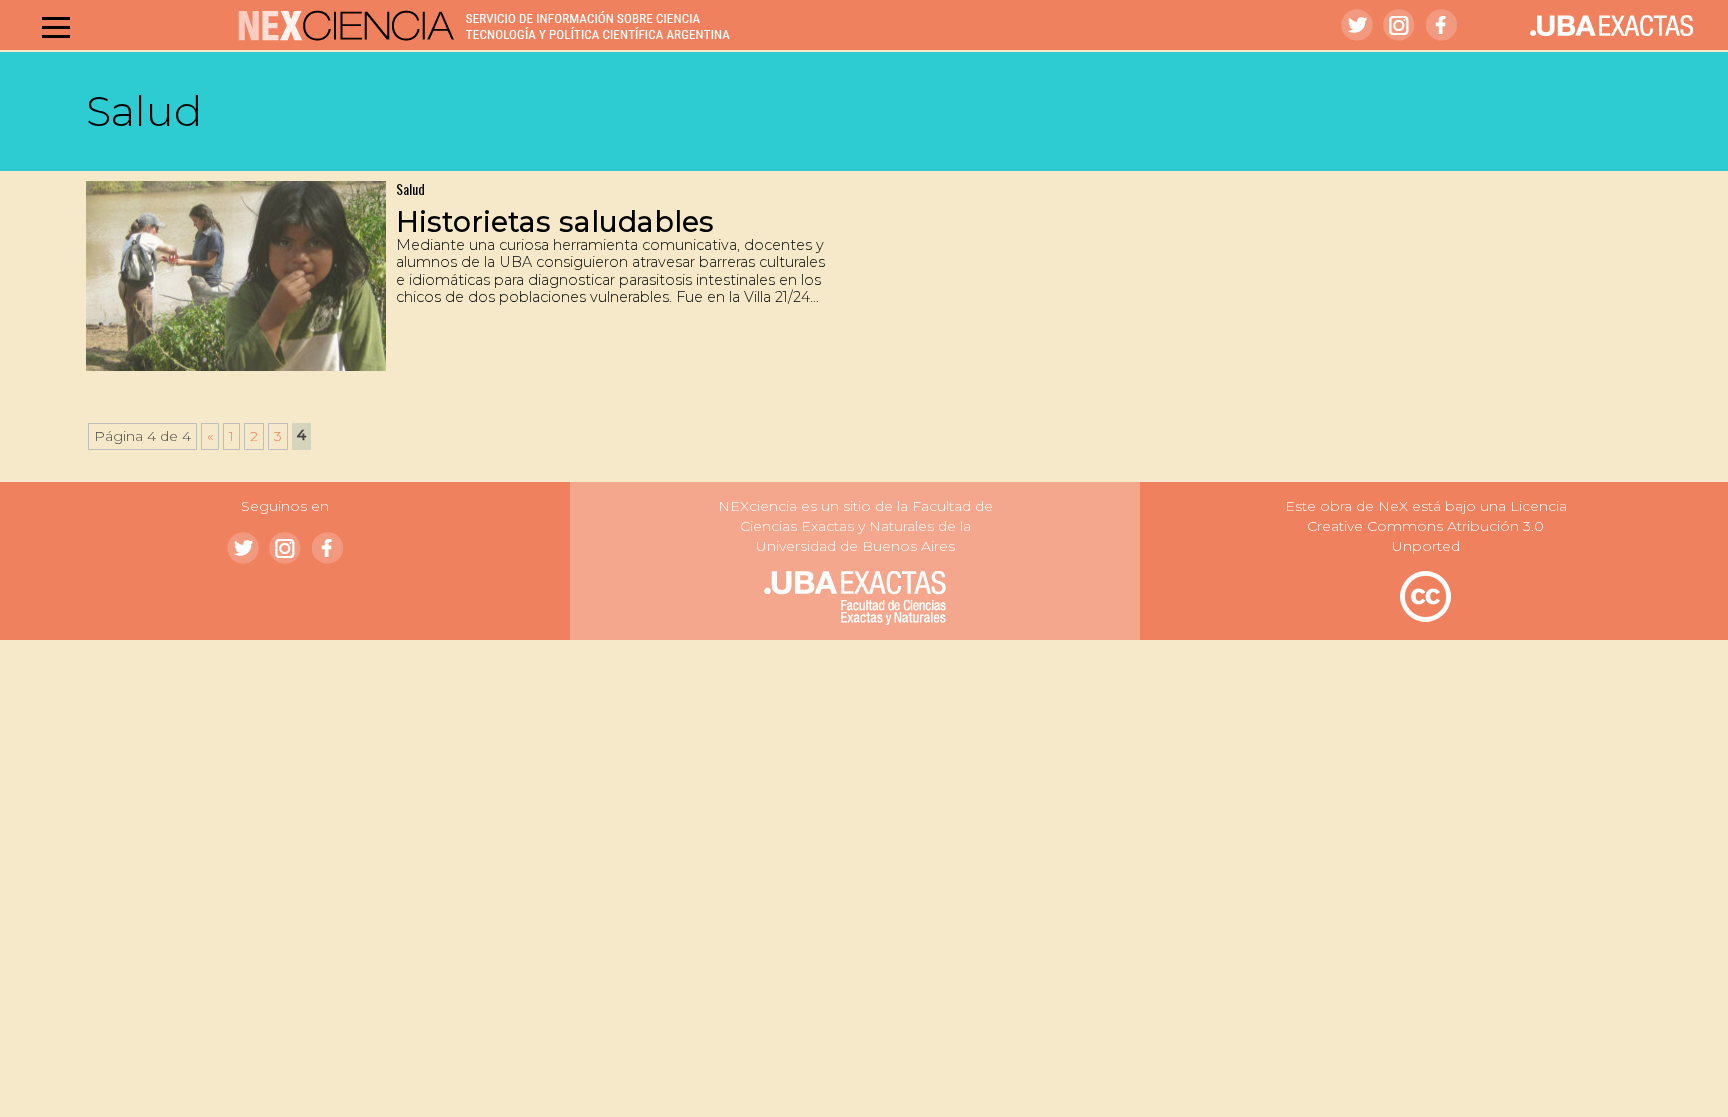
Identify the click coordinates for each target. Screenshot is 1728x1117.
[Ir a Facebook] (1441, 25)
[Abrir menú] (56, 27)
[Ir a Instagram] (1399, 25)
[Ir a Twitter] (1357, 25)
